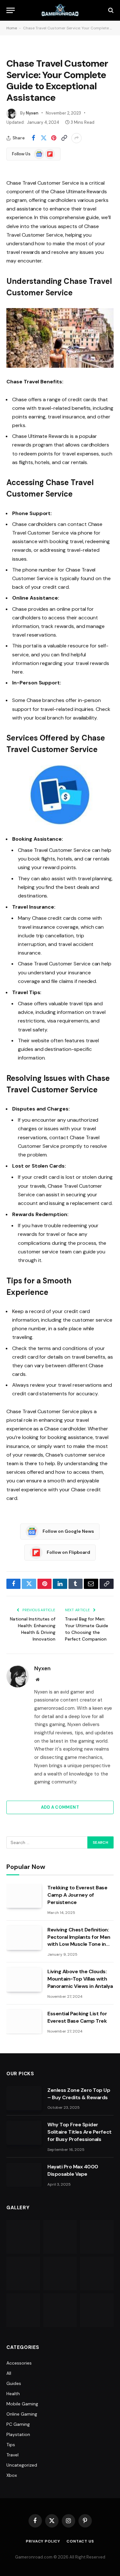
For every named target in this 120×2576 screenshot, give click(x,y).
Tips (11, 2445)
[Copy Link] (64, 138)
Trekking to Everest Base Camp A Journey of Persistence (77, 1895)
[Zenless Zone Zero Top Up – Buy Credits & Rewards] (24, 2098)
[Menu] (11, 10)
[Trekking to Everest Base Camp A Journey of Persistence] (24, 1896)
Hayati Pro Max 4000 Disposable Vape (73, 2170)
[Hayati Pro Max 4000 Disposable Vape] (24, 2175)
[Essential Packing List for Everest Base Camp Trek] (24, 2022)
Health (13, 2394)
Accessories (19, 2363)
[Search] (110, 10)
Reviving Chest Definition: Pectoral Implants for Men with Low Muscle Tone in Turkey (79, 1941)
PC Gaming (18, 2424)
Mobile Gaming (22, 2404)
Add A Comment (60, 1807)
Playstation (18, 2434)
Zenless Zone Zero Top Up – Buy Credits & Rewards (79, 2094)
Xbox (12, 2475)
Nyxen (32, 113)
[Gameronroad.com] (60, 10)
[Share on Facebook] (33, 138)
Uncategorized (22, 2465)
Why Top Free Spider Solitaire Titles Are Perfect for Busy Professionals (80, 2132)
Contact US (80, 2541)
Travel (12, 2455)
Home (12, 28)
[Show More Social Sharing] (76, 138)
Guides (14, 2383)
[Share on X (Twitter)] (44, 138)
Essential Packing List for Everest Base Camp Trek (77, 2017)
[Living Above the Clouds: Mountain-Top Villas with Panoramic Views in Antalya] (24, 1980)
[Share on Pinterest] (54, 138)
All (9, 2373)
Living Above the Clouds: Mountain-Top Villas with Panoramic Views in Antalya (80, 1979)
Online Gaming (22, 2414)
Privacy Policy (43, 2541)
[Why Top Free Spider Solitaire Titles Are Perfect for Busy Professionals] (24, 2133)
